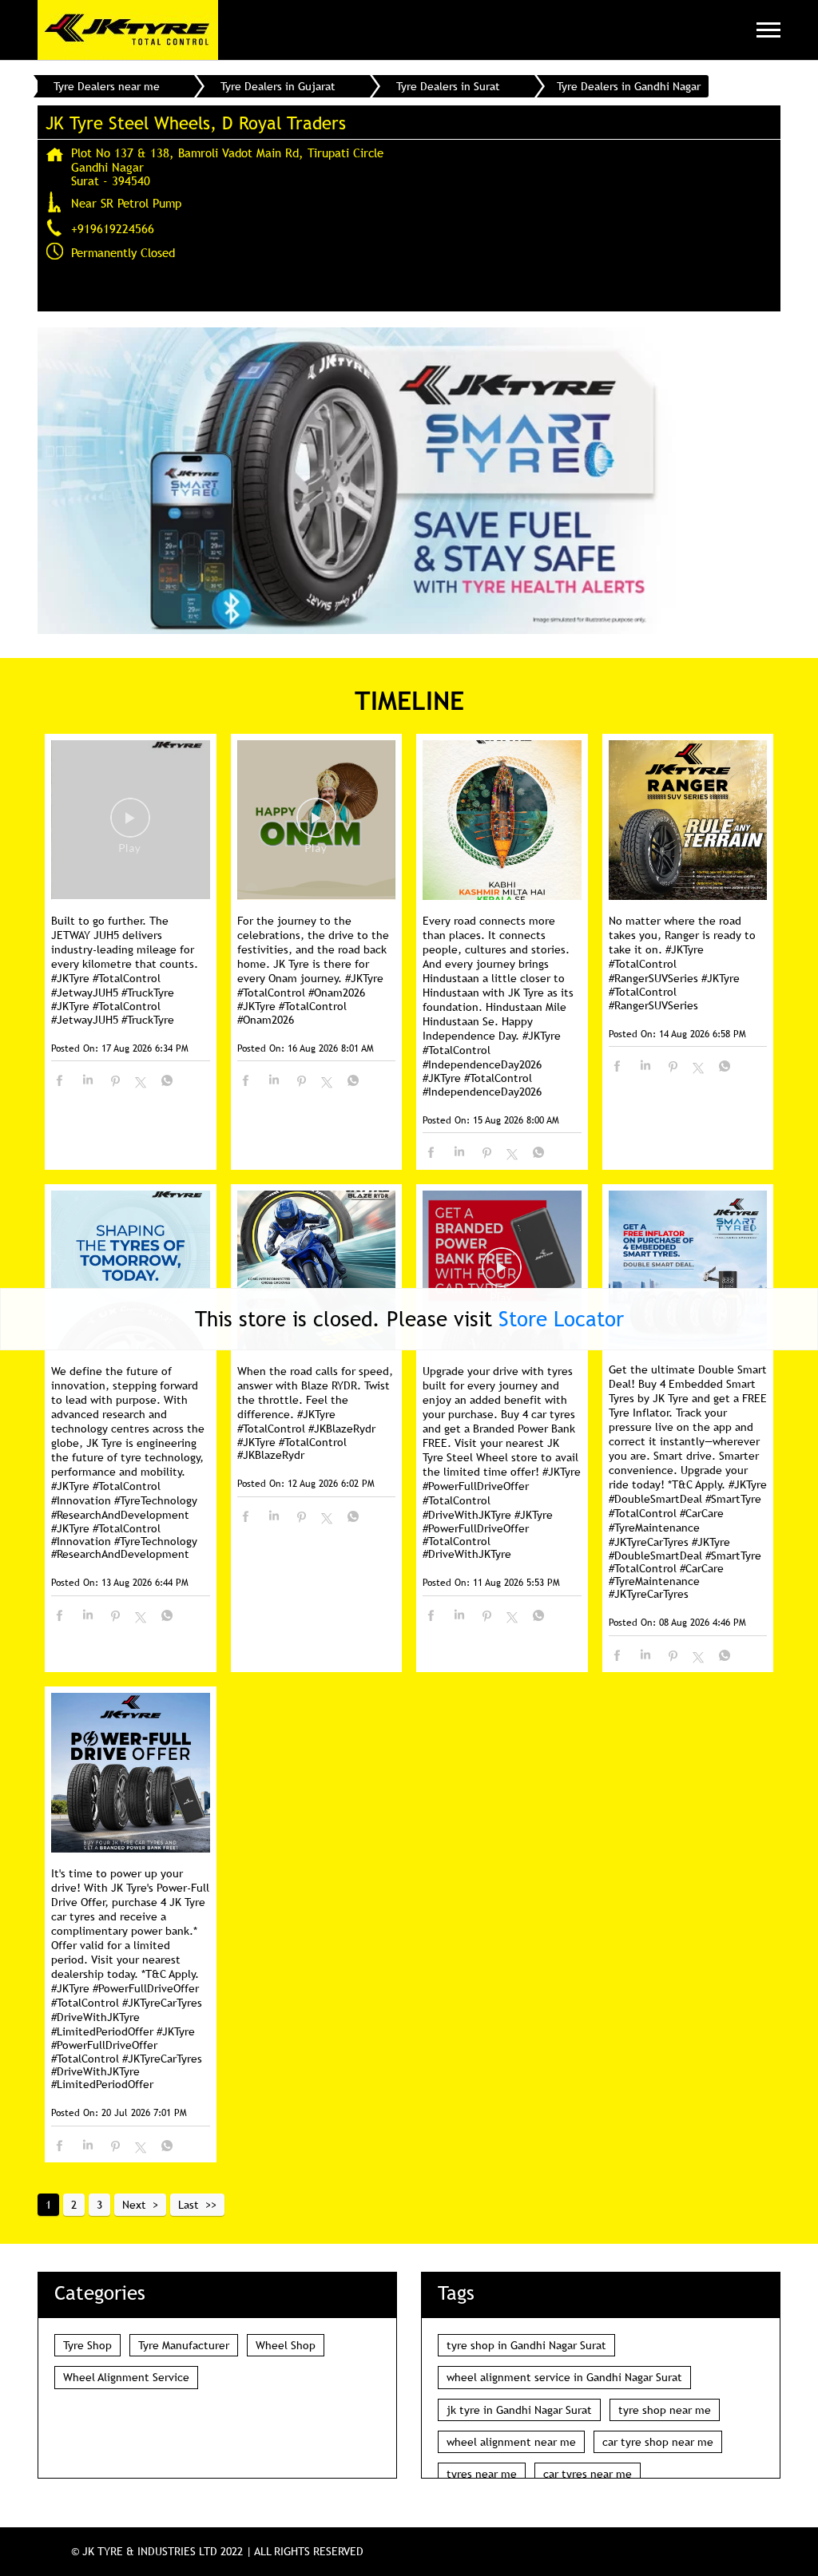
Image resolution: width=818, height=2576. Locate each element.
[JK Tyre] (128, 30)
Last (189, 2205)
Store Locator (561, 1319)
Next (134, 2205)
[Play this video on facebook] (130, 826)
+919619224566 (113, 228)
